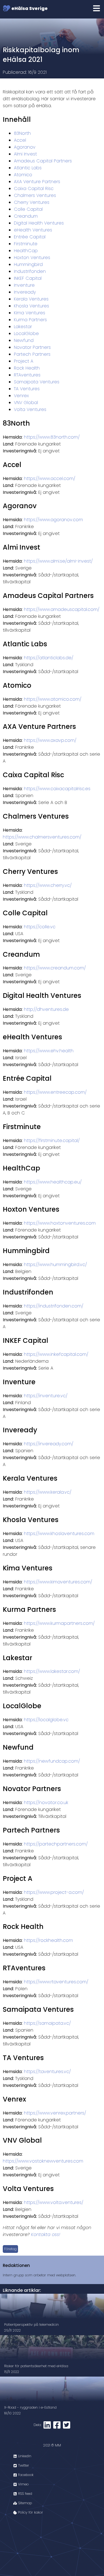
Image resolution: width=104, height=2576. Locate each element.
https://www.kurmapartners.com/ (59, 1623)
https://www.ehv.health (49, 1051)
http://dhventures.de (46, 1009)
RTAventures (27, 375)
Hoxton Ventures (32, 258)
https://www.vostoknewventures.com (43, 2161)
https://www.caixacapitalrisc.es (57, 789)
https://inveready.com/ (49, 1444)
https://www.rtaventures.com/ (56, 1982)
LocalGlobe (26, 333)
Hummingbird (28, 264)
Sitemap (24, 2503)
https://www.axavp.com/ (50, 740)
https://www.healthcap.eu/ (53, 1182)
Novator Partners (32, 347)
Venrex (21, 396)
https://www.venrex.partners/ (55, 2113)
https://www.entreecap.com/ (55, 1092)
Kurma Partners (30, 320)
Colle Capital (28, 209)
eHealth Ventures (33, 230)
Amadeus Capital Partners (43, 161)
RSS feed (25, 2494)
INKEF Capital (28, 278)
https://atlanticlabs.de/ (49, 658)
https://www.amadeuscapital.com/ (62, 609)
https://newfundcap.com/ (52, 1761)
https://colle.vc (40, 927)
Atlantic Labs (28, 168)
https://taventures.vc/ (47, 2072)
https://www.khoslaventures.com (59, 1534)
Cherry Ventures (32, 202)
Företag (10, 2249)
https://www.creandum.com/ (55, 968)
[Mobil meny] (97, 9)
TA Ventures (27, 389)
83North (22, 133)
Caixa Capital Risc (34, 188)
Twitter (23, 2465)
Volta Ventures (30, 409)
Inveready (25, 292)
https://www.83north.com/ (52, 437)
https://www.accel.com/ (50, 478)
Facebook (25, 2475)
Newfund (24, 340)
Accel (20, 140)
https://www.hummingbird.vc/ (55, 1265)
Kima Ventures (30, 313)
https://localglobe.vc (46, 1720)
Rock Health (27, 368)
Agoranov (25, 147)
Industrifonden (30, 271)
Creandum (26, 216)
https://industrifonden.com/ (54, 1306)
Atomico (23, 175)
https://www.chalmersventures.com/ (42, 837)
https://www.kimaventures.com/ (58, 1582)
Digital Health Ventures (39, 223)
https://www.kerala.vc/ (48, 1492)
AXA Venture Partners (37, 182)
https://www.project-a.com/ (54, 1892)
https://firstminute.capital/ (52, 1141)
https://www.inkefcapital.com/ (56, 1354)
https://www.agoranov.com (53, 520)
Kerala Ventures (31, 299)
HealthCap (26, 251)
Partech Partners (32, 354)
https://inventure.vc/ (46, 1396)
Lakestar (23, 327)
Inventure (24, 285)
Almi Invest (25, 154)
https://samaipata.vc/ (47, 2023)
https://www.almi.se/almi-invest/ (58, 561)
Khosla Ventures (31, 306)
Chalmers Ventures (35, 195)
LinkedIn (24, 2456)
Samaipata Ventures (37, 382)
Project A (24, 361)
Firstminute (26, 244)
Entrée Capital (30, 237)
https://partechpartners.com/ (56, 1844)
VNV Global (26, 403)
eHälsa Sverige (30, 8)
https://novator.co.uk (46, 1803)
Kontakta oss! (46, 2234)
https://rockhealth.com (48, 1940)
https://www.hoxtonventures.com (60, 1223)
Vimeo (23, 2484)
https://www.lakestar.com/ (52, 1671)
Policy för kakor (30, 2512)
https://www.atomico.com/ (53, 699)
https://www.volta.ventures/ (54, 2202)
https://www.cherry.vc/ (48, 885)
